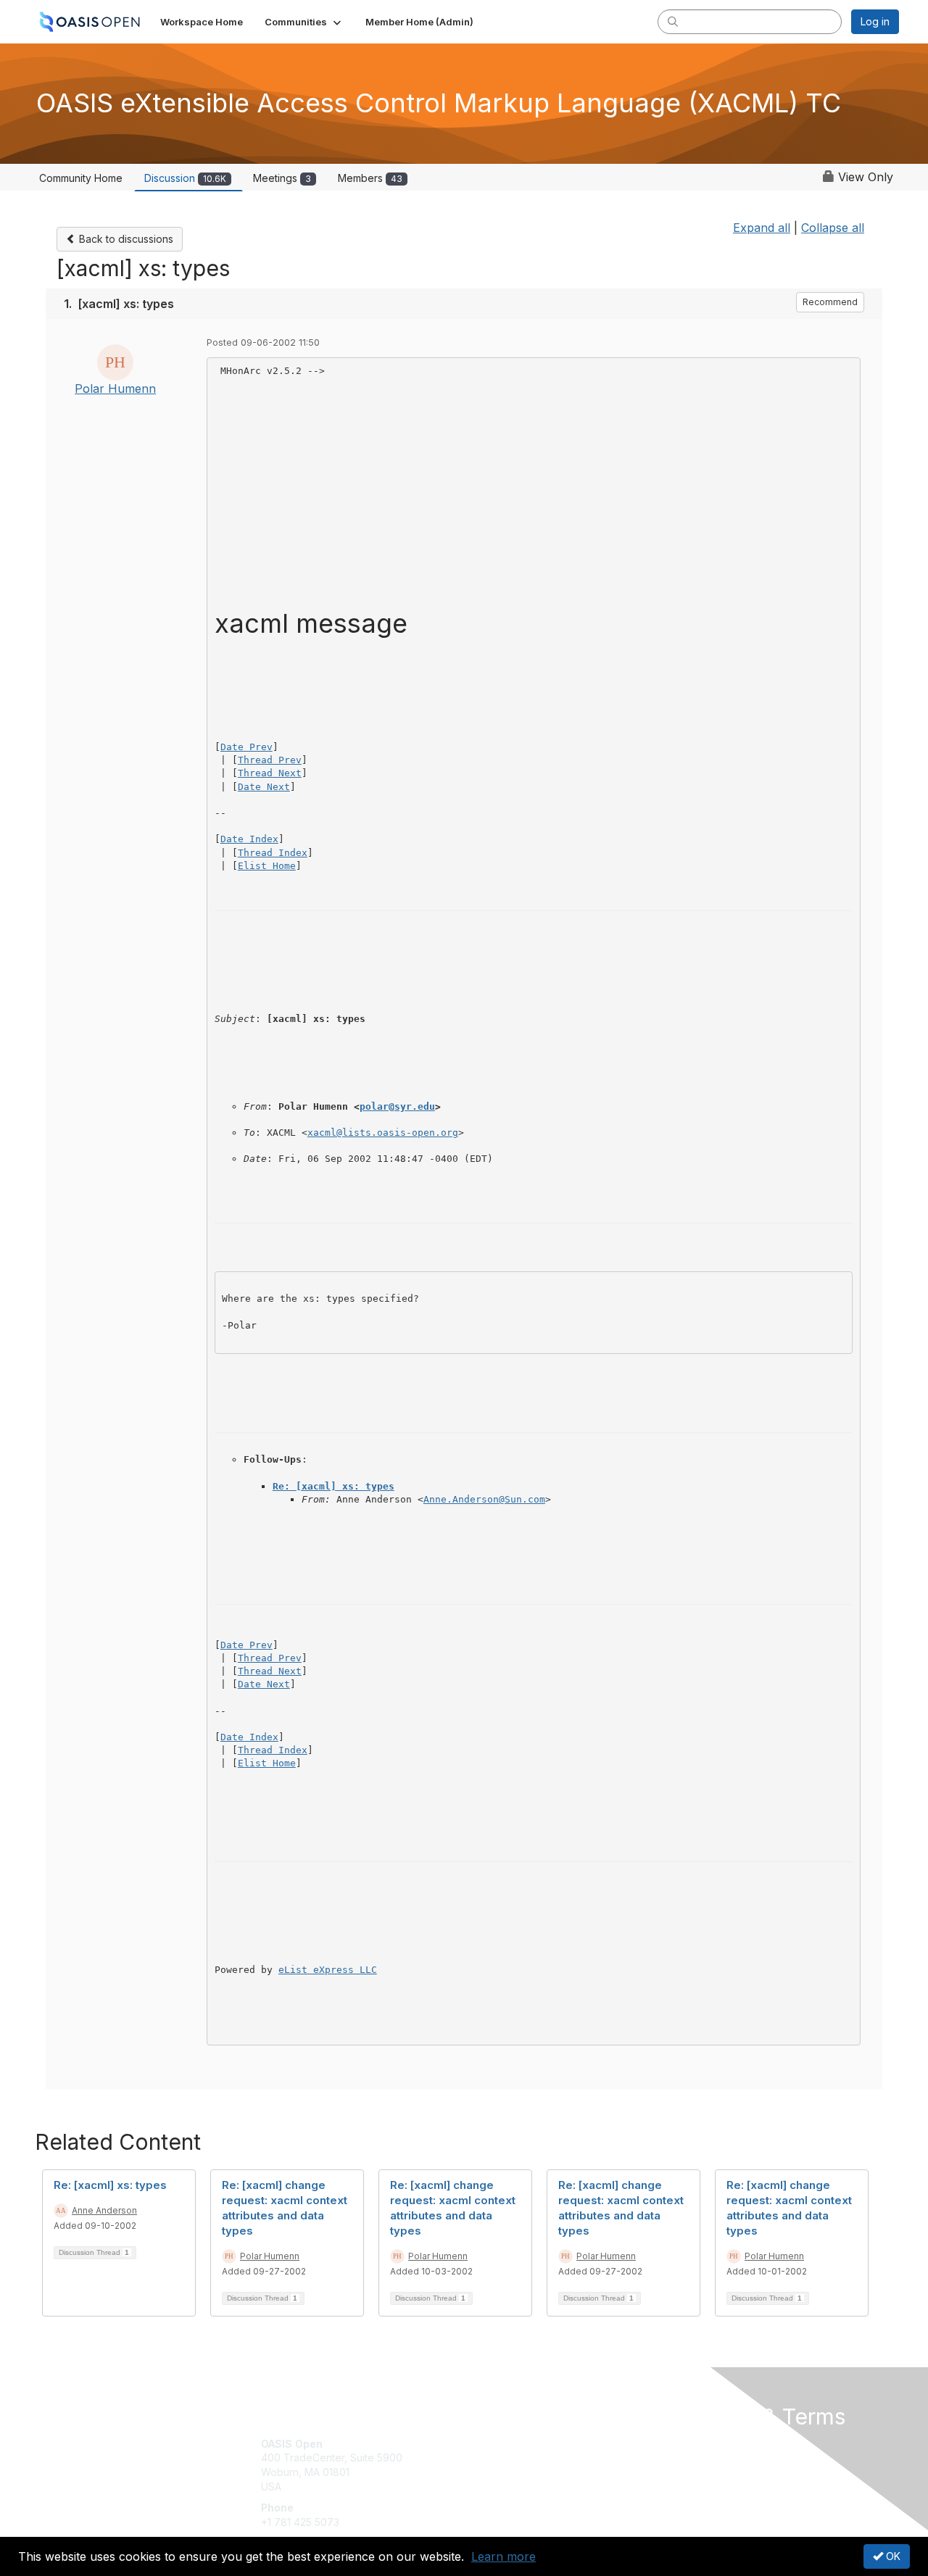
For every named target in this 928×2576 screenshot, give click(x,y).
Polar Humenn (115, 389)
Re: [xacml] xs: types (333, 1486)
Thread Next (270, 773)
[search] (673, 21)
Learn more (504, 2556)
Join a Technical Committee (536, 2486)
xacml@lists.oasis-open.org (383, 1133)
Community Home (81, 178)
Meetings (282, 178)
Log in (875, 21)
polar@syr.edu (397, 1106)
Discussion (185, 178)
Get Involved (500, 2444)
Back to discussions (125, 239)
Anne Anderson (104, 2210)
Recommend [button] (830, 302)
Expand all (762, 228)
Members (370, 178)
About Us (701, 2444)
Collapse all (833, 228)
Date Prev (246, 747)
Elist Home (267, 866)
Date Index (249, 839)
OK (892, 2556)
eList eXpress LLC (328, 1970)
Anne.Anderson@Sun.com (484, 1499)
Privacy (697, 2457)
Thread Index (273, 853)
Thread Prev (270, 760)
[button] (304, 22)
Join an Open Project (521, 2465)
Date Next (264, 787)
